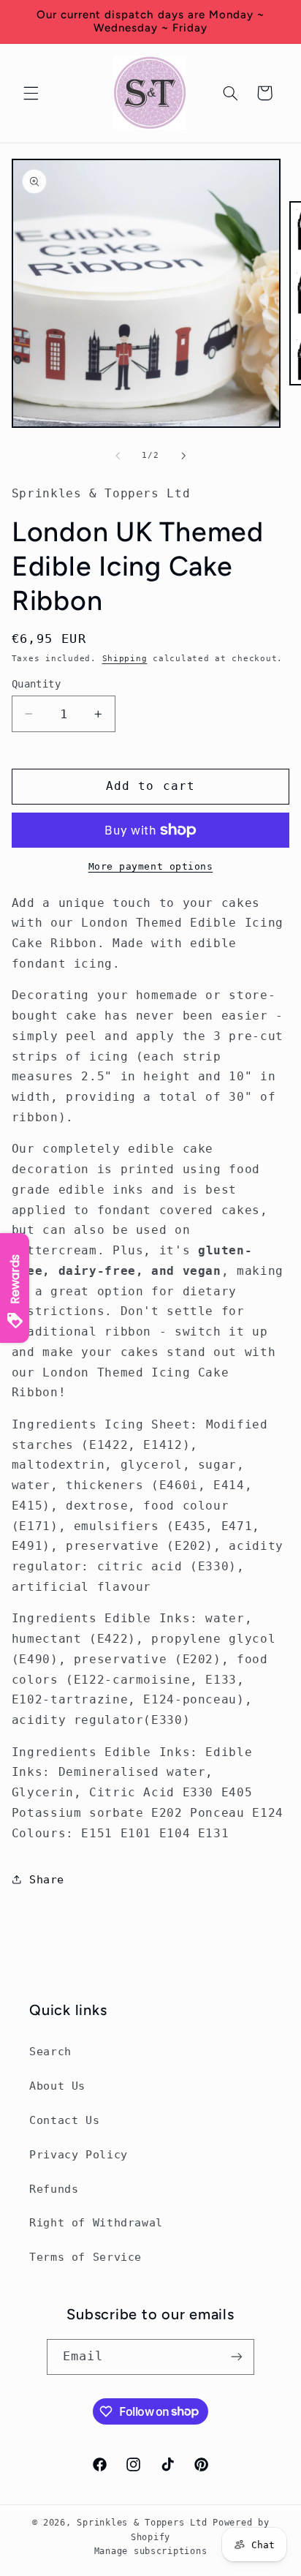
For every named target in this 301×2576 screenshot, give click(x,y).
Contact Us (64, 2120)
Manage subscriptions (151, 2551)
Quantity (36, 684)
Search (50, 2051)
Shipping (125, 658)
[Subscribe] (237, 2357)
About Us (57, 2086)
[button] (31, 93)
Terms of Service (85, 2257)
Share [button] (47, 1879)
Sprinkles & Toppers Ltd (142, 2523)
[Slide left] (118, 456)
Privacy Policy (79, 2154)
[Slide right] (183, 456)
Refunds (54, 2189)
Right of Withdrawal (96, 2222)
